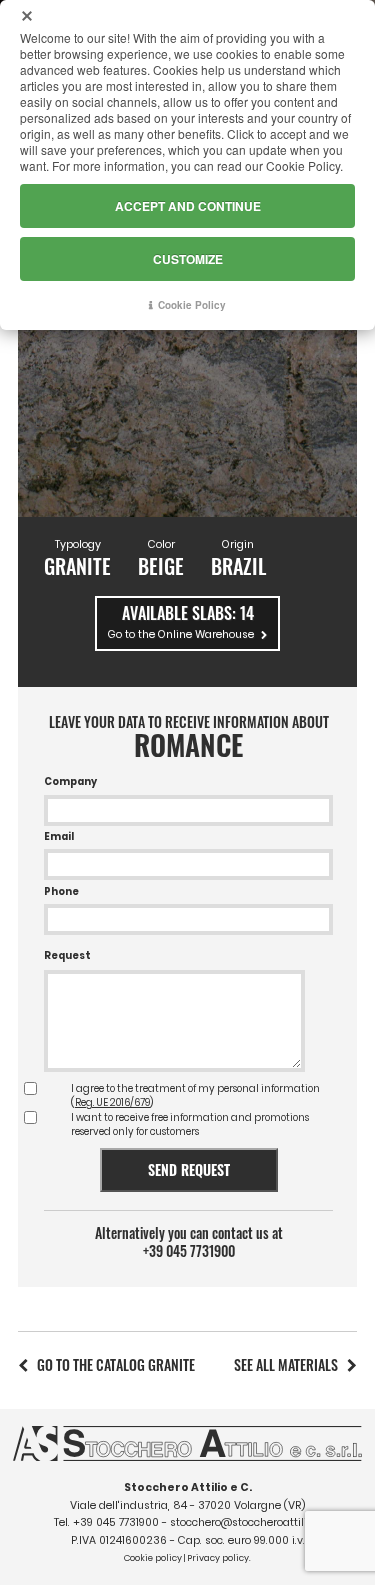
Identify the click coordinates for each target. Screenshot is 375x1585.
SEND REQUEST (189, 1169)
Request (67, 955)
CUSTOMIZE (188, 259)
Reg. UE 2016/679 (112, 1102)
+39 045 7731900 (189, 1251)
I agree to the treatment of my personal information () (195, 1095)
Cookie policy (153, 1558)
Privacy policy (218, 1558)
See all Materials (286, 1364)
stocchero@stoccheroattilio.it (246, 1522)
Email (59, 836)
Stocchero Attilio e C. (188, 1487)
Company (70, 781)
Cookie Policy (192, 305)
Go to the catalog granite (116, 1364)
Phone (61, 891)
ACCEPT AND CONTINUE (188, 206)
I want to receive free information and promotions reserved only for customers (190, 1124)
